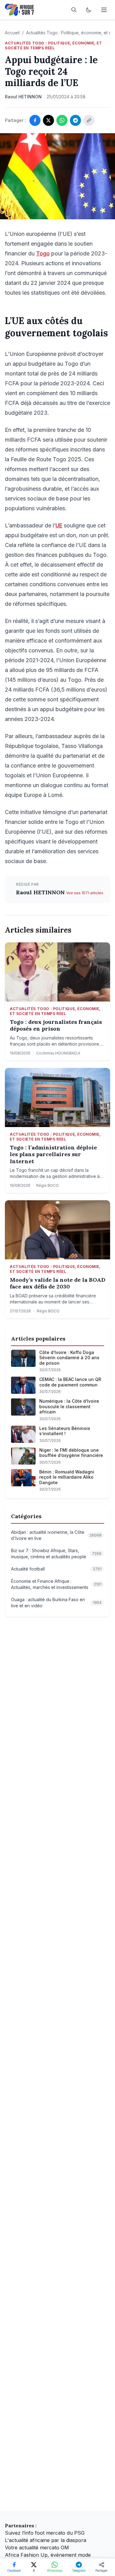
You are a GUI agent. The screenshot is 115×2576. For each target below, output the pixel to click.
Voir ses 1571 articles (85, 893)
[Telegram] (75, 120)
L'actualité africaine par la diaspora (46, 2540)
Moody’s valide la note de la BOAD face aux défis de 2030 (57, 1283)
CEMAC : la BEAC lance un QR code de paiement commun (70, 1382)
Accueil (12, 33)
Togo (43, 253)
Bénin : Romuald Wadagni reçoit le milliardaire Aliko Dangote (67, 1477)
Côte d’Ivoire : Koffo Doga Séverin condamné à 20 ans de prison (69, 1358)
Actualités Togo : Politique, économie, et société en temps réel (54, 45)
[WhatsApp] (62, 120)
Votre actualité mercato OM (37, 2548)
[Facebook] (35, 120)
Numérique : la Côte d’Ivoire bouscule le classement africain (69, 1406)
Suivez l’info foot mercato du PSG (45, 2533)
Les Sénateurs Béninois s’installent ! (65, 1431)
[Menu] (104, 10)
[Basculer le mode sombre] (89, 10)
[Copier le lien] (89, 120)
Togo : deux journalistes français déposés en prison (56, 1026)
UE (59, 525)
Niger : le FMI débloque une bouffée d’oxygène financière (71, 1453)
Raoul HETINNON (41, 892)
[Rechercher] (74, 10)
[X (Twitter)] (48, 120)
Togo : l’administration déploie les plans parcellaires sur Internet (53, 1154)
